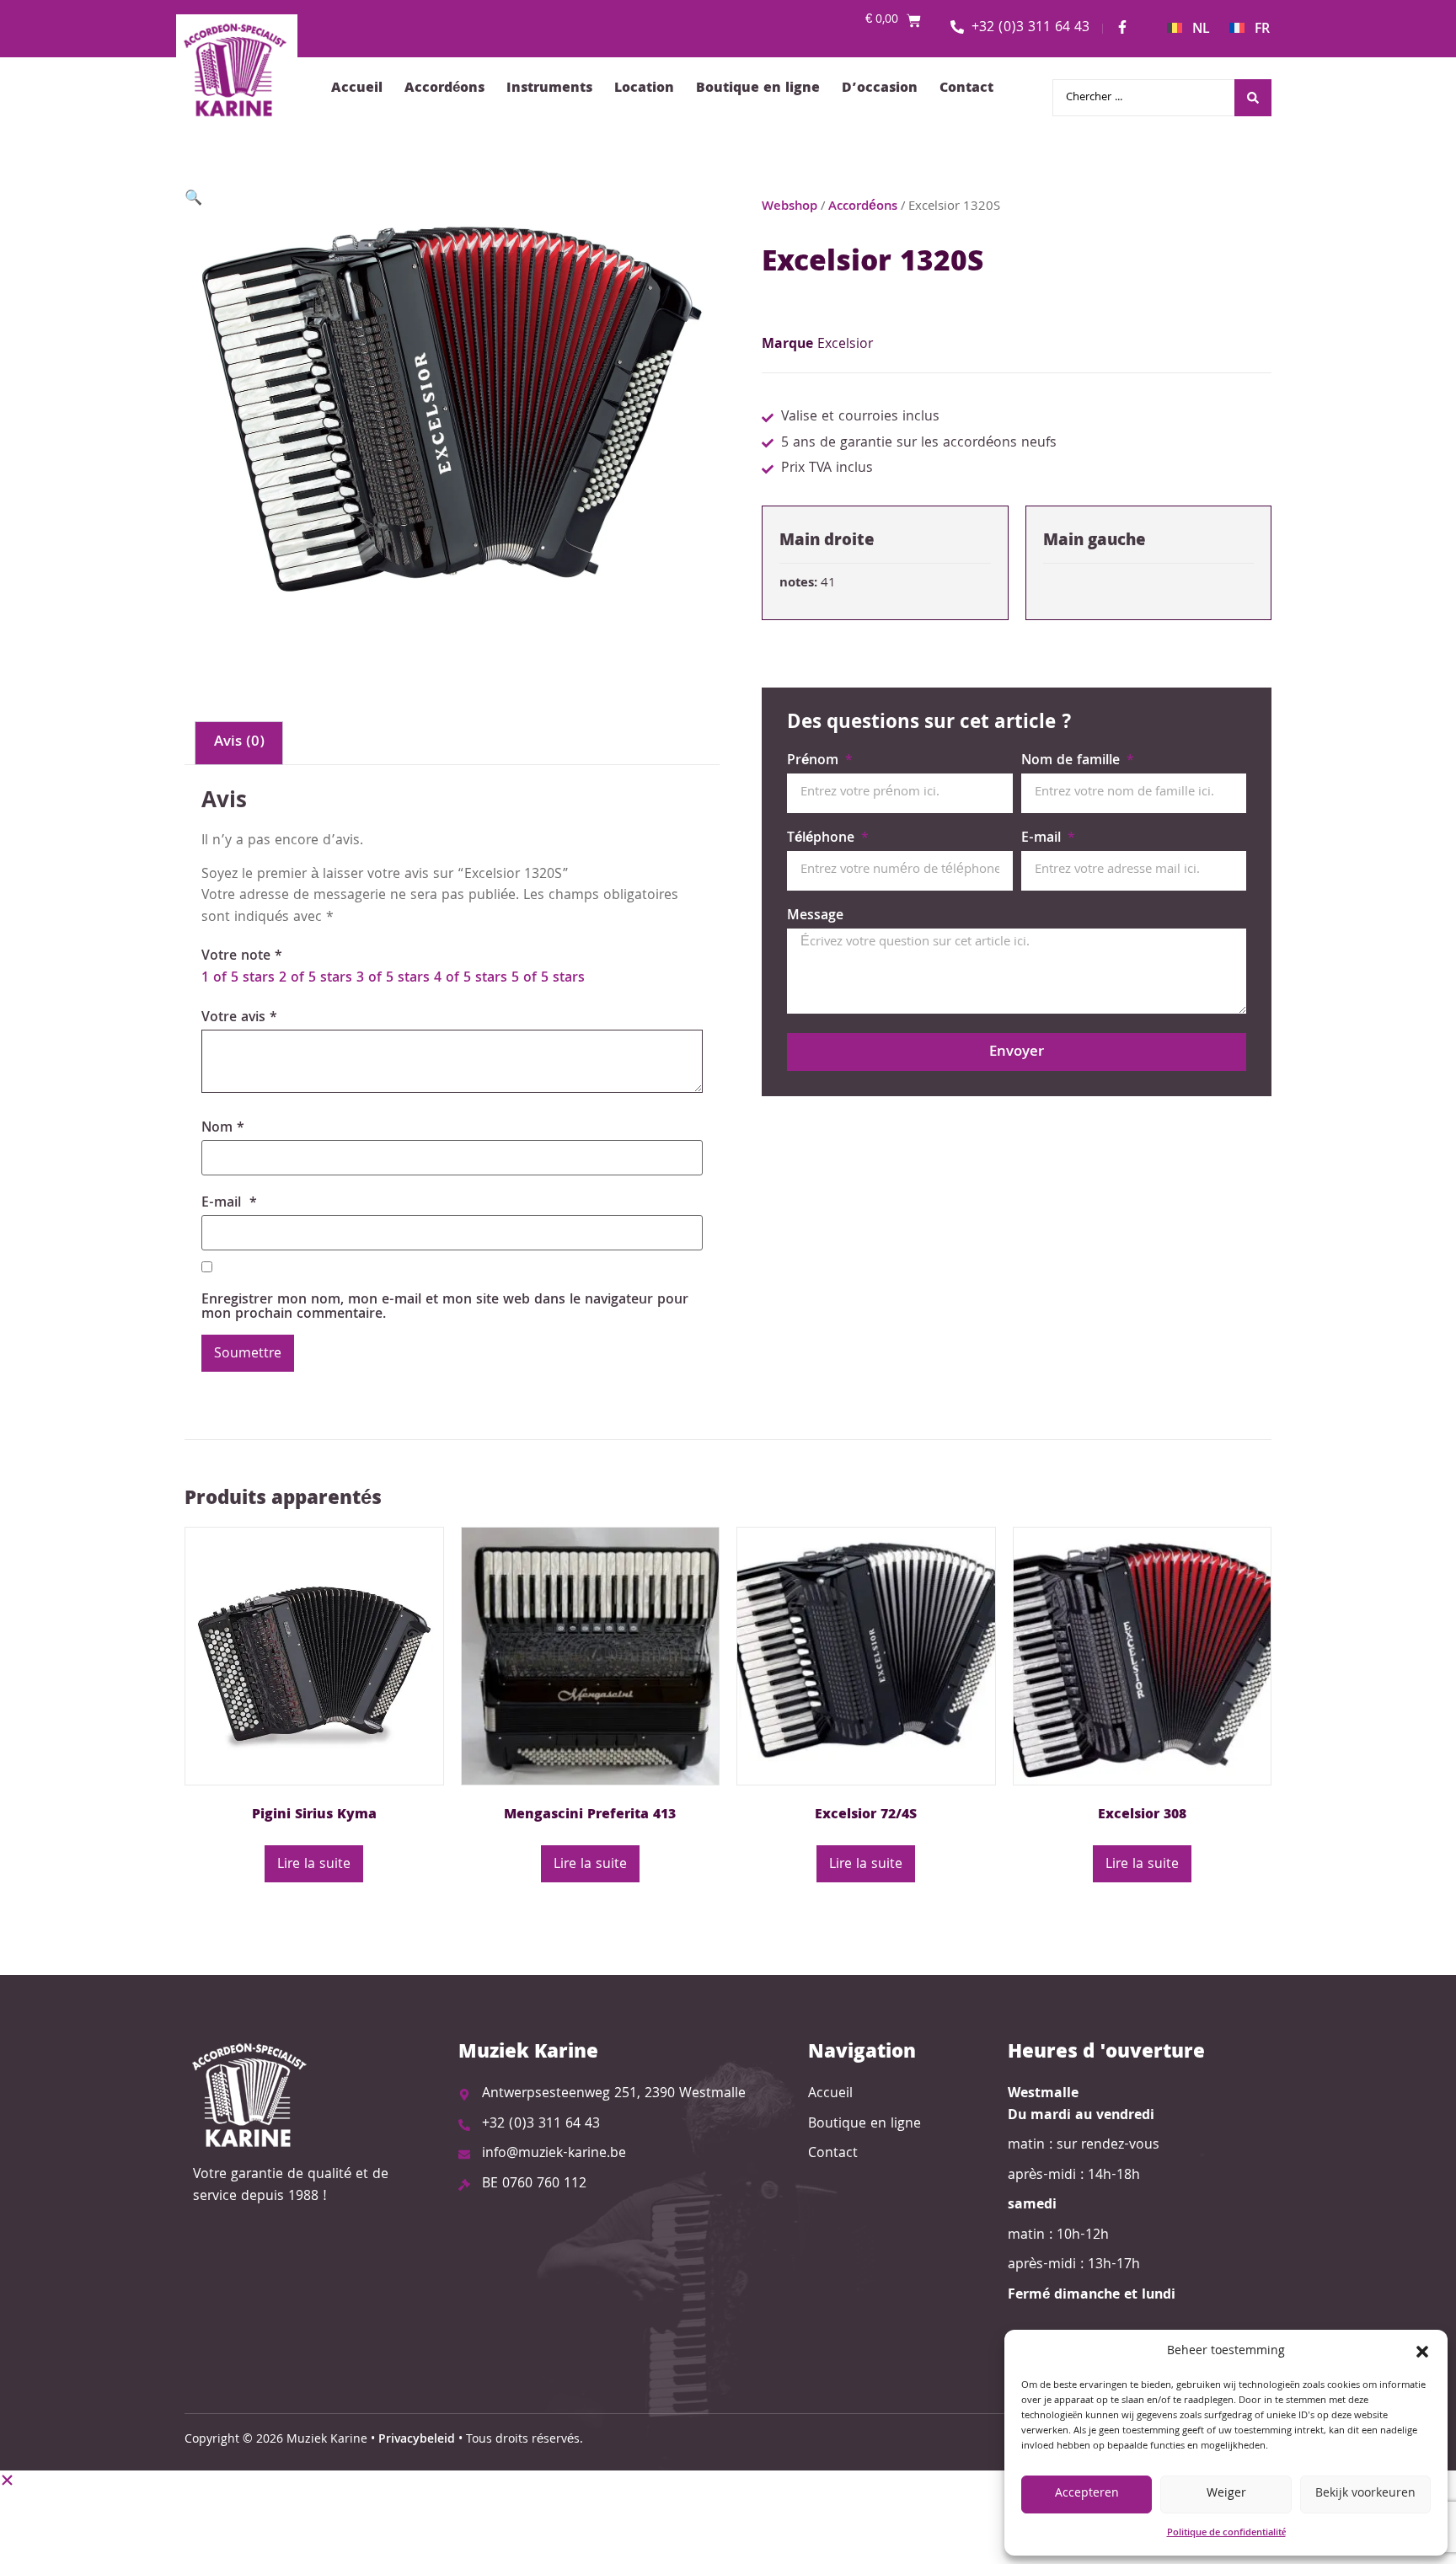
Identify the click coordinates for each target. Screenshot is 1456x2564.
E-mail (229, 1204)
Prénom (815, 763)
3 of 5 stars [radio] (393, 979)
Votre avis (239, 1018)
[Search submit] (1253, 98)
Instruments (549, 89)
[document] (728, 2517)
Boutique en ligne (758, 89)
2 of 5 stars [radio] (316, 979)
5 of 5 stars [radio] (548, 979)
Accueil (357, 89)
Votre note (242, 957)
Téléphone (823, 841)
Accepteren (1087, 2494)
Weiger (1226, 2494)
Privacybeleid (417, 2440)
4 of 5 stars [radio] (471, 979)
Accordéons (444, 89)
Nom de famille (1073, 763)
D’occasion (880, 89)
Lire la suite (314, 1865)
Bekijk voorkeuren (1365, 2494)
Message (815, 918)
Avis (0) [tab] (239, 743)
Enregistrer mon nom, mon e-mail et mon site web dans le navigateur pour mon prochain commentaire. (445, 1308)
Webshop (790, 207)
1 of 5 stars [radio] (238, 979)
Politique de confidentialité (1226, 2533)
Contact (966, 89)
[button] (1422, 2352)
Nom (223, 1129)
